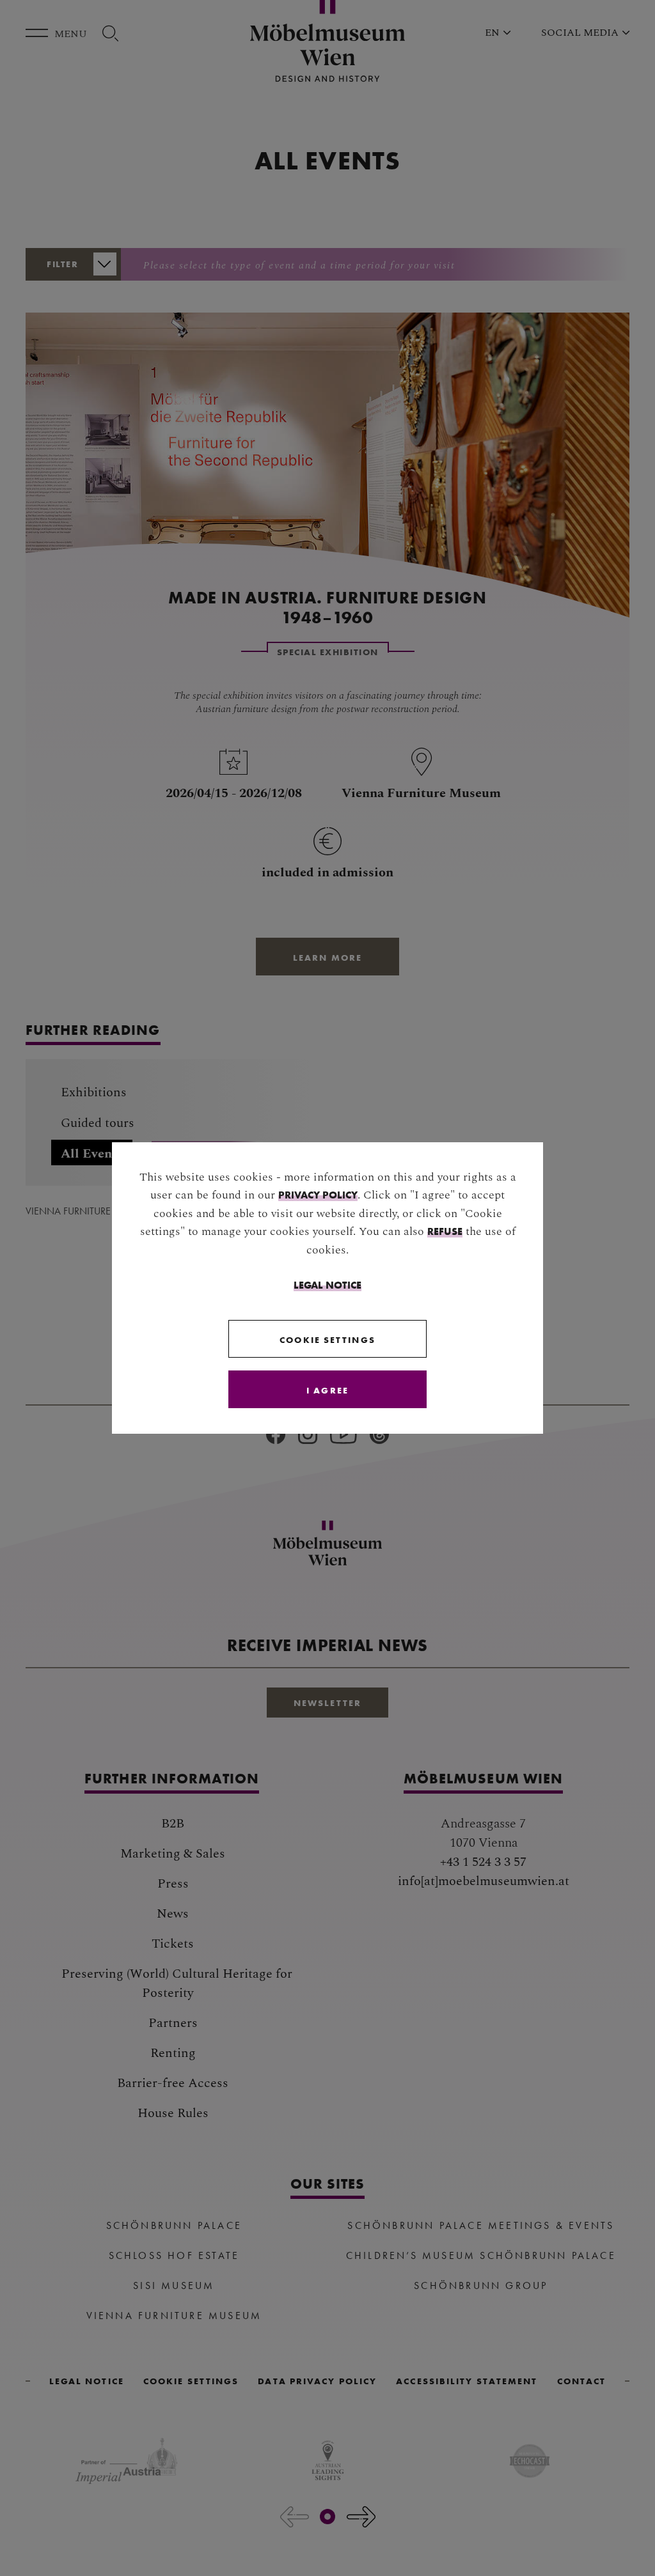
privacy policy (318, 1195)
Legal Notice (327, 1285)
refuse (445, 1231)
